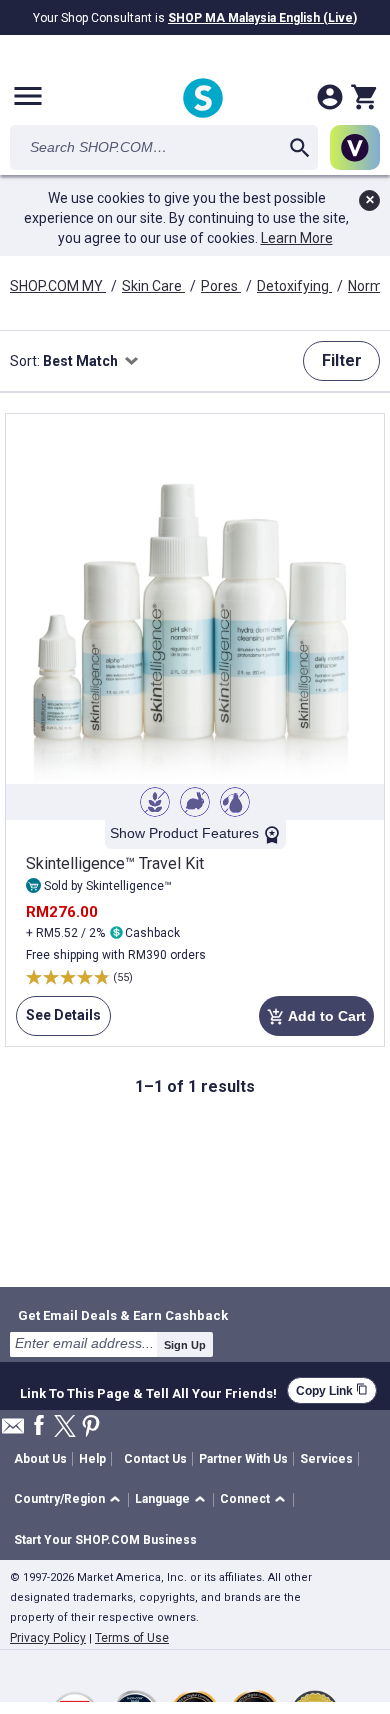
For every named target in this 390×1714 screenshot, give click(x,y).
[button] (70, 1500)
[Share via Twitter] (65, 1427)
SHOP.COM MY (58, 286)
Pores (221, 286)
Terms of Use (132, 1638)
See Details (58, 1021)
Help (92, 1459)
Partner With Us (243, 1459)
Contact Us (155, 1459)
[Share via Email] (13, 1431)
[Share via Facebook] (39, 1426)
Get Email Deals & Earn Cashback (123, 1315)
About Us (40, 1459)
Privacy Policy (48, 1638)
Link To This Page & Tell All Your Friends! (148, 1391)
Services (326, 1459)
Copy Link (332, 1390)
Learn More (297, 238)
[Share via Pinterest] (91, 1427)
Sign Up (185, 1345)
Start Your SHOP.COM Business (105, 1540)
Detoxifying (294, 286)
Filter (342, 360)
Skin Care (153, 286)
